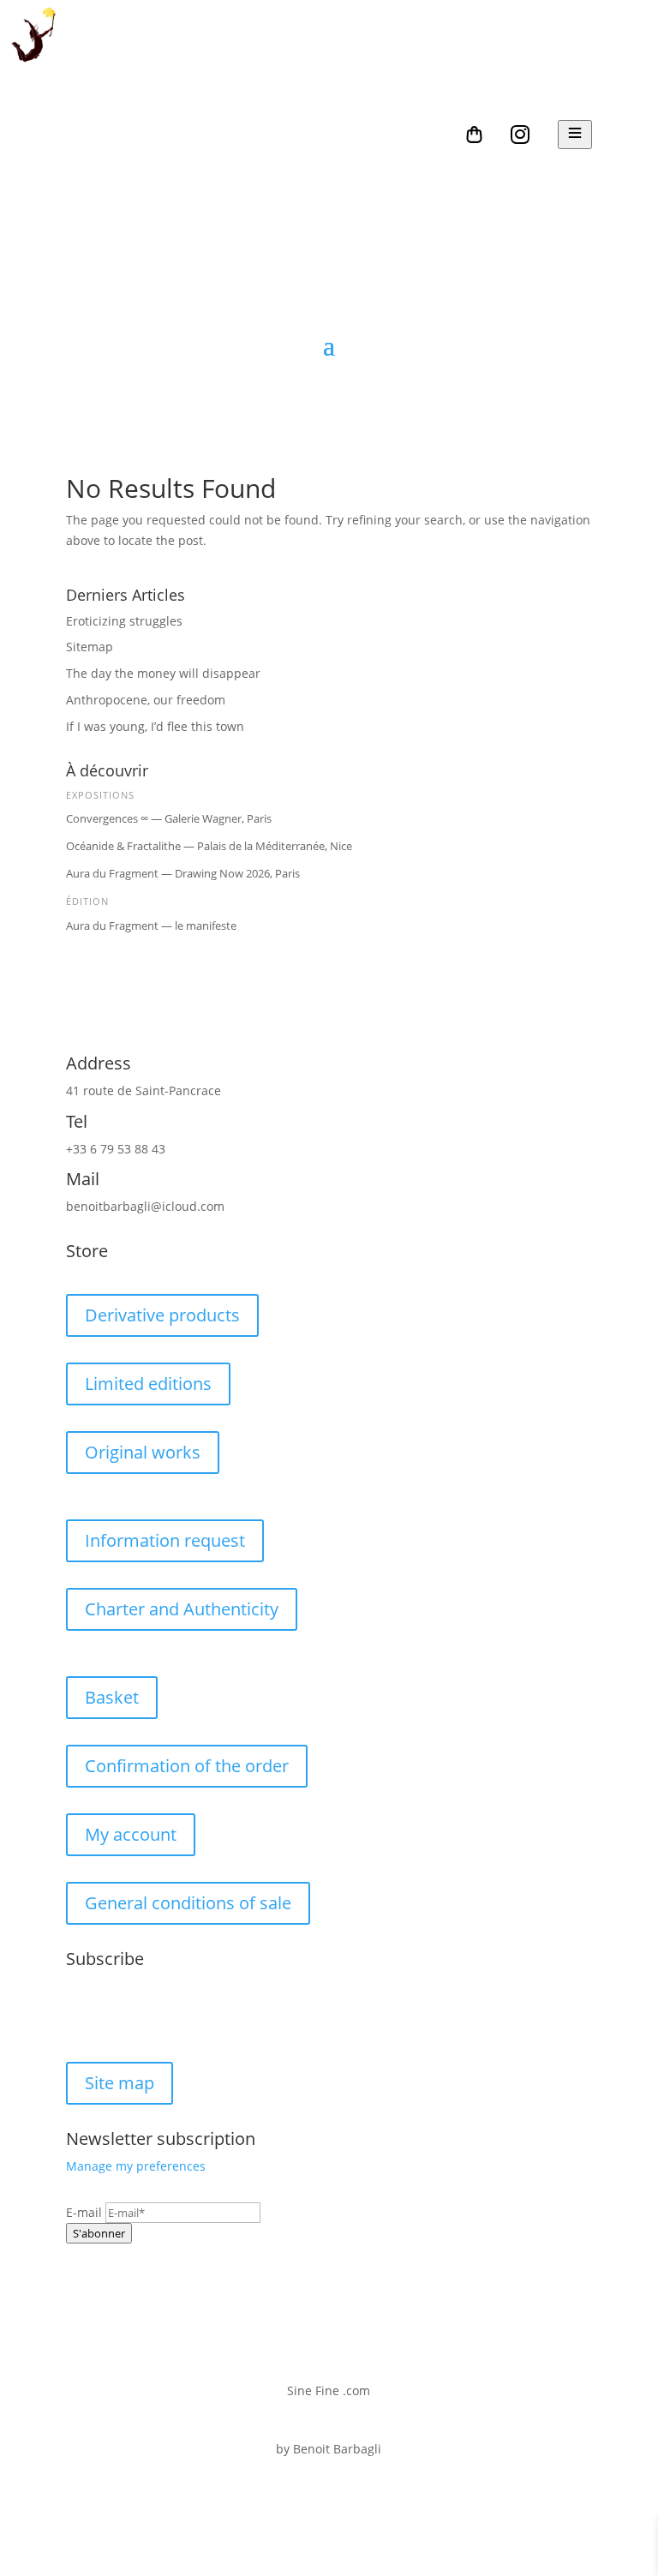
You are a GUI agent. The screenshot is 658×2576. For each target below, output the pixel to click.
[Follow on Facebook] (80, 2016)
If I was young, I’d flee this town (155, 726)
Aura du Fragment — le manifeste (151, 926)
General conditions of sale (188, 1903)
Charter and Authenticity (182, 1609)
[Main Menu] (575, 135)
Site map (120, 2083)
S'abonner (99, 2233)
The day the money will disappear (163, 673)
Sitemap (90, 647)
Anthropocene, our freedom (146, 700)
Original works (143, 1452)
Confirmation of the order (187, 1766)
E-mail (84, 2212)
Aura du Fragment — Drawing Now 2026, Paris (183, 873)
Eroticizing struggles (124, 621)
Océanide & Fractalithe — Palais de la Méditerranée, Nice (209, 846)
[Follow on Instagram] (114, 2016)
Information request (165, 1540)
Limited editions (148, 1384)
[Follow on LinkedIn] (148, 2016)
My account (131, 1834)
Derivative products (162, 1315)
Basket (112, 1697)
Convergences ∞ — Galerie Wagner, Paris (169, 818)
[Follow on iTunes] (182, 2016)
